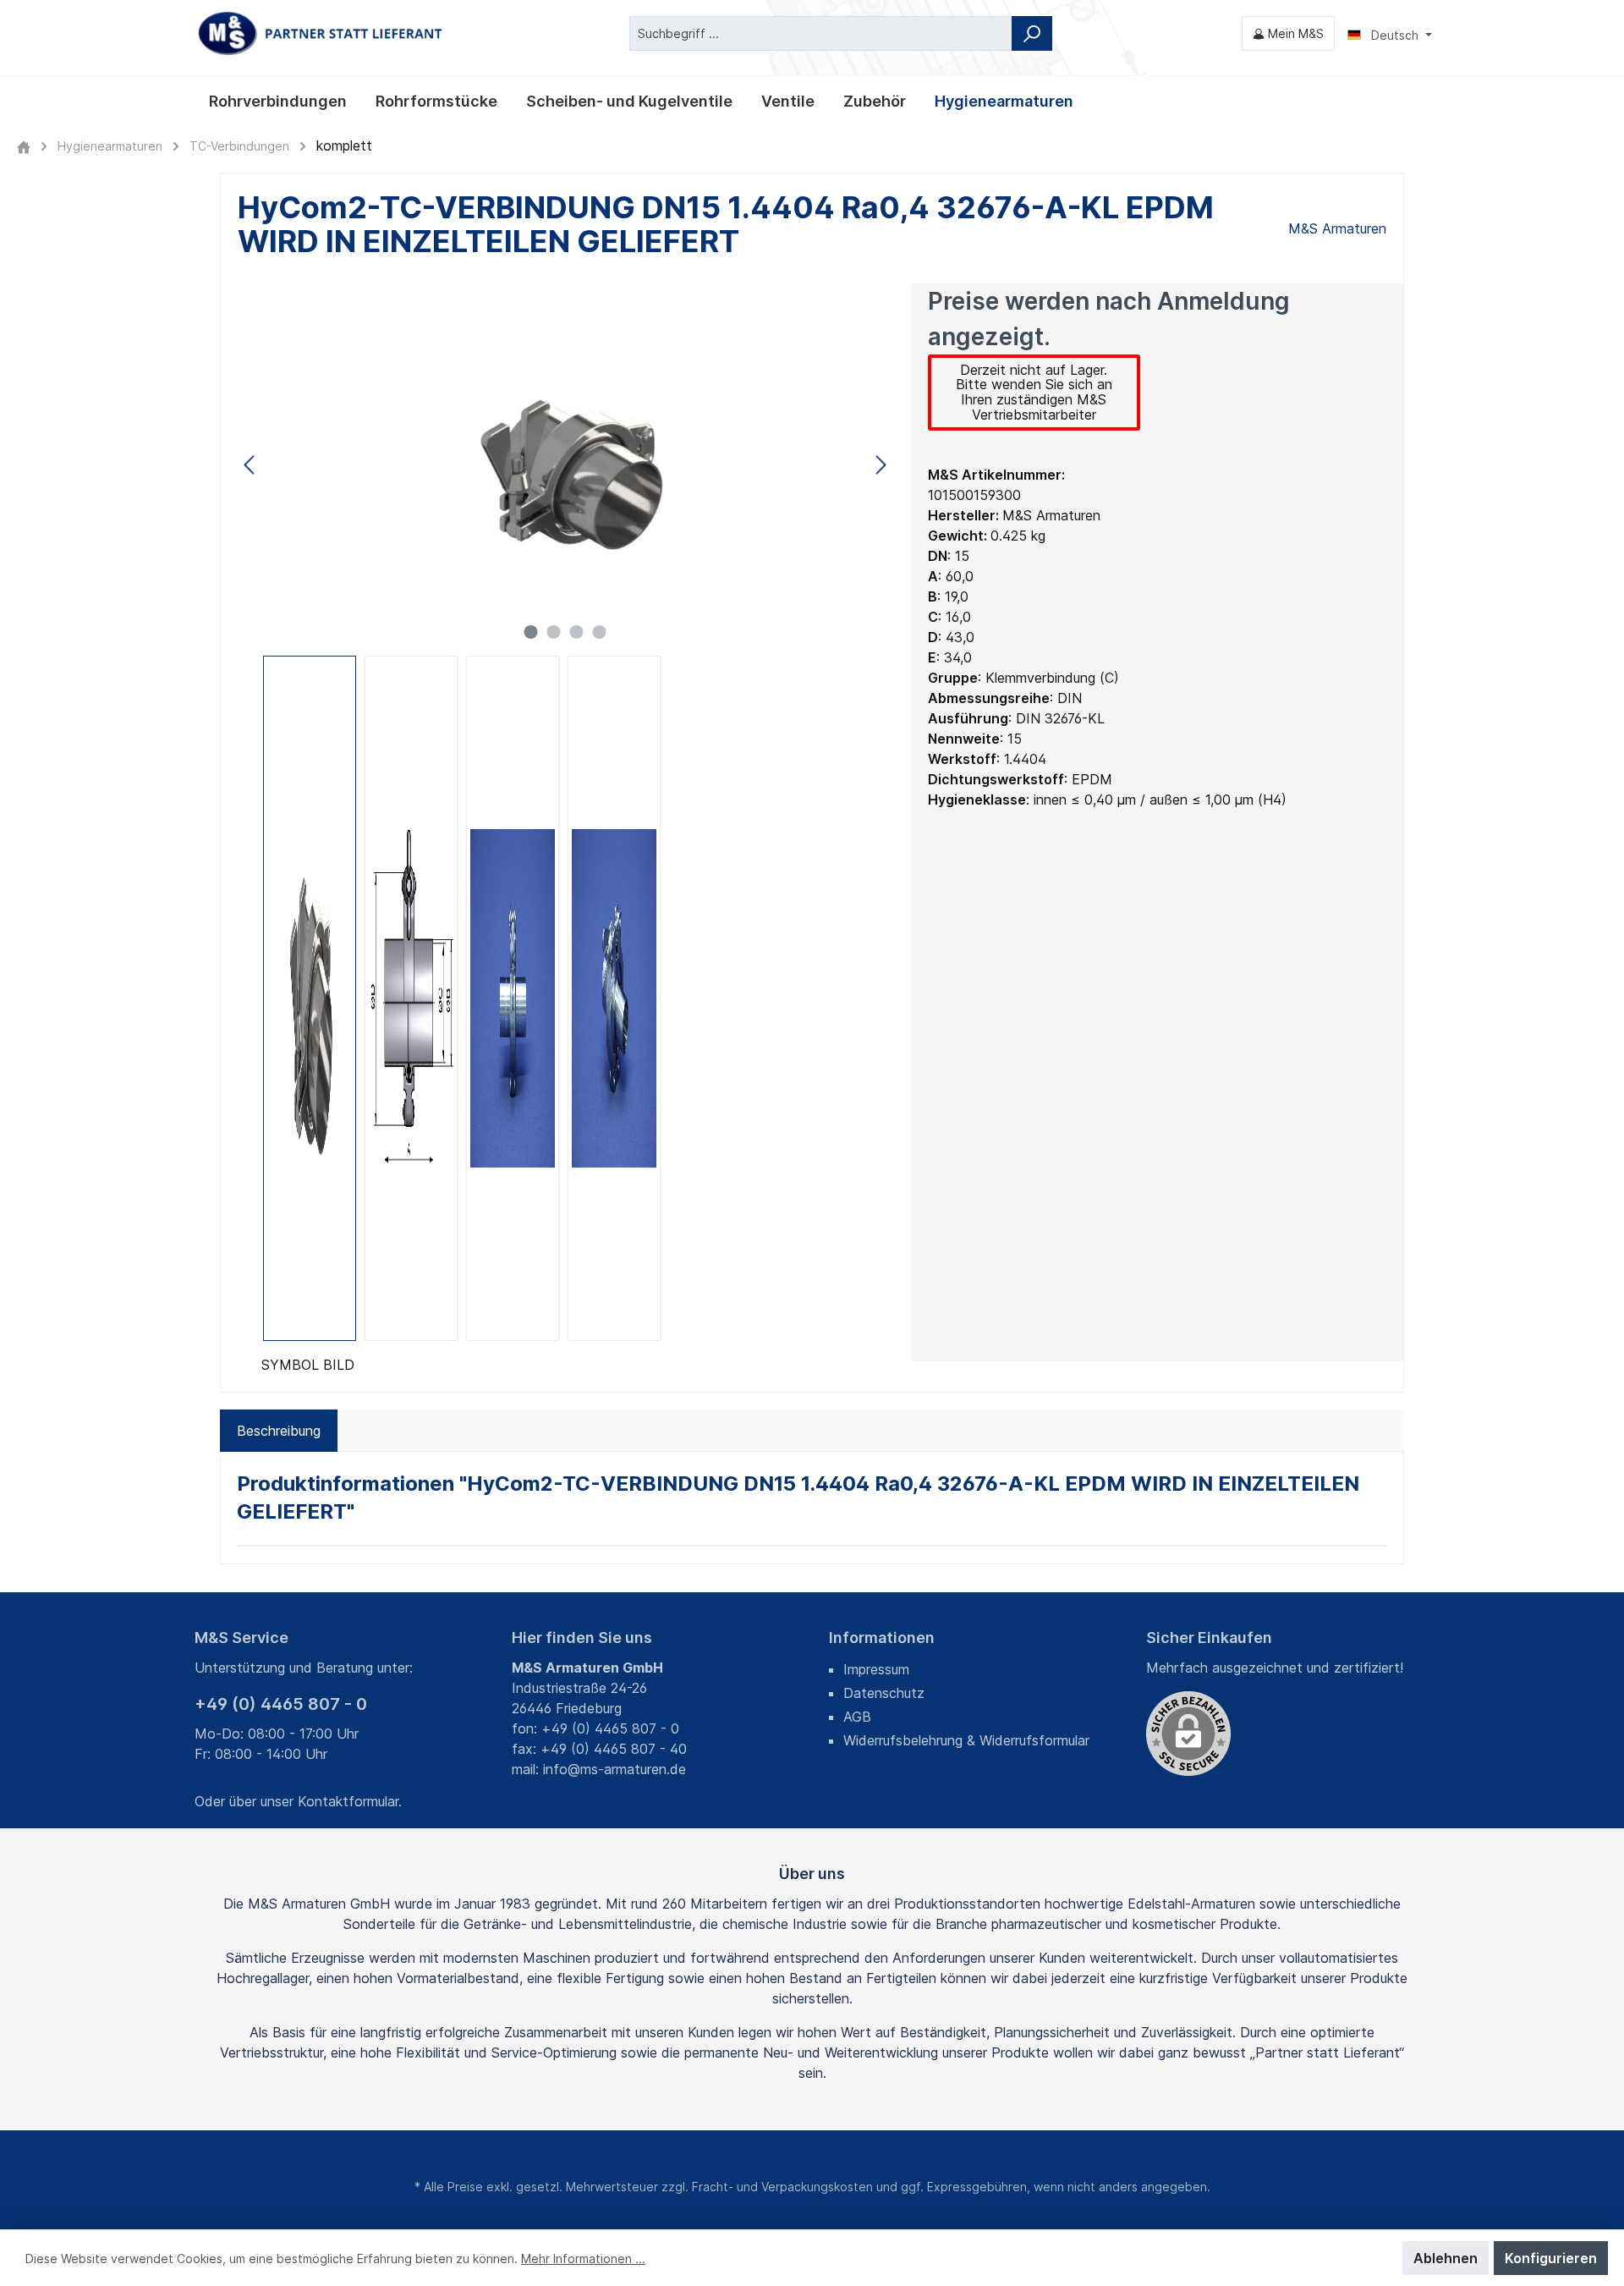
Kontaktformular (348, 1801)
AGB (857, 1717)
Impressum (876, 1669)
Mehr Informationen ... (583, 2259)
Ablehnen (1446, 2258)
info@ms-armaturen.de (614, 1769)
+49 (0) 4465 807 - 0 (281, 1704)
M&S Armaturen (1337, 228)
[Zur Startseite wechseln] (321, 33)
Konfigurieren (1551, 2258)
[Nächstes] (881, 465)
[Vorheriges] (250, 465)
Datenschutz (884, 1693)
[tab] (279, 1431)
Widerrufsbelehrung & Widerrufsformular (966, 1740)
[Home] (24, 146)
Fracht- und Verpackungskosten (782, 2187)
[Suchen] (1032, 33)
